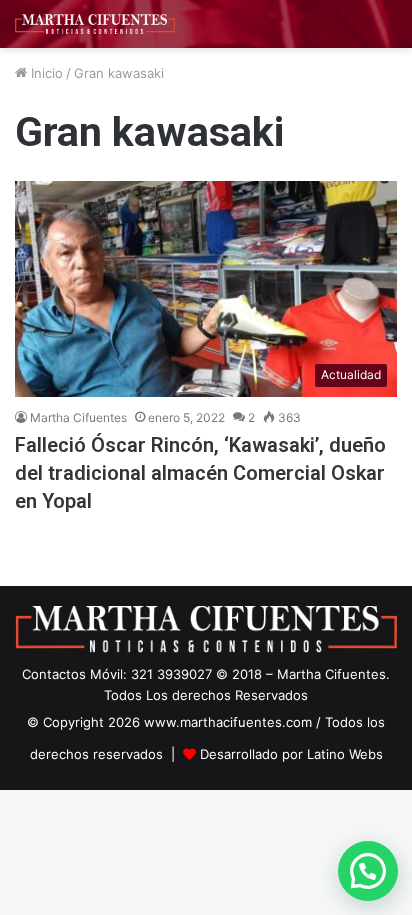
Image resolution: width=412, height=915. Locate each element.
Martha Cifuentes (78, 417)
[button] (368, 871)
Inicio (45, 73)
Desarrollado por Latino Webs (291, 754)
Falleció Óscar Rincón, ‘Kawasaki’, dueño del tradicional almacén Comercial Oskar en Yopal (200, 473)
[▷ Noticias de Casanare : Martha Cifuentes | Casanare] (95, 24)
